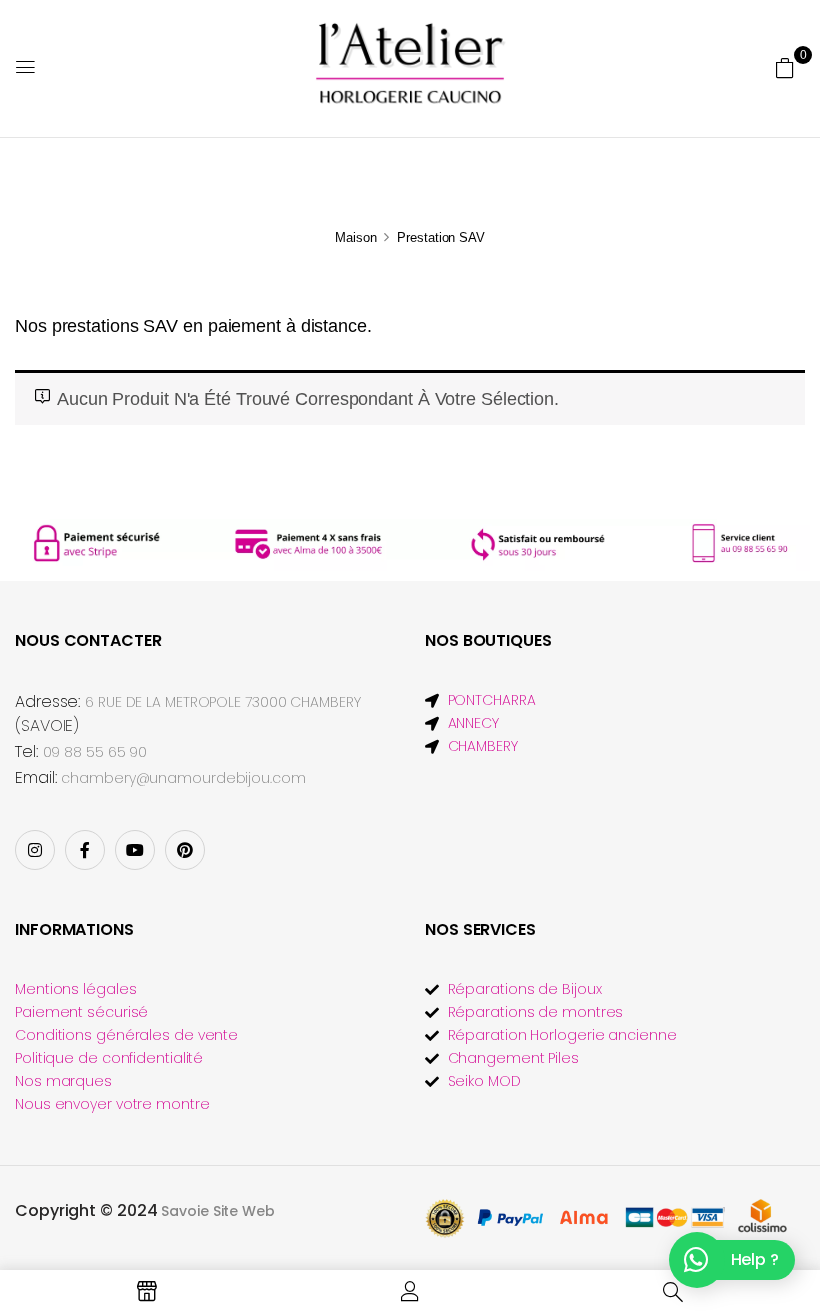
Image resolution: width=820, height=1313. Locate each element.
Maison (355, 237)
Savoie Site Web (218, 1211)
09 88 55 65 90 (95, 752)
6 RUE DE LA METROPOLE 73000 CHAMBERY (222, 702)
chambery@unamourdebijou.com (183, 778)
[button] (785, 67)
